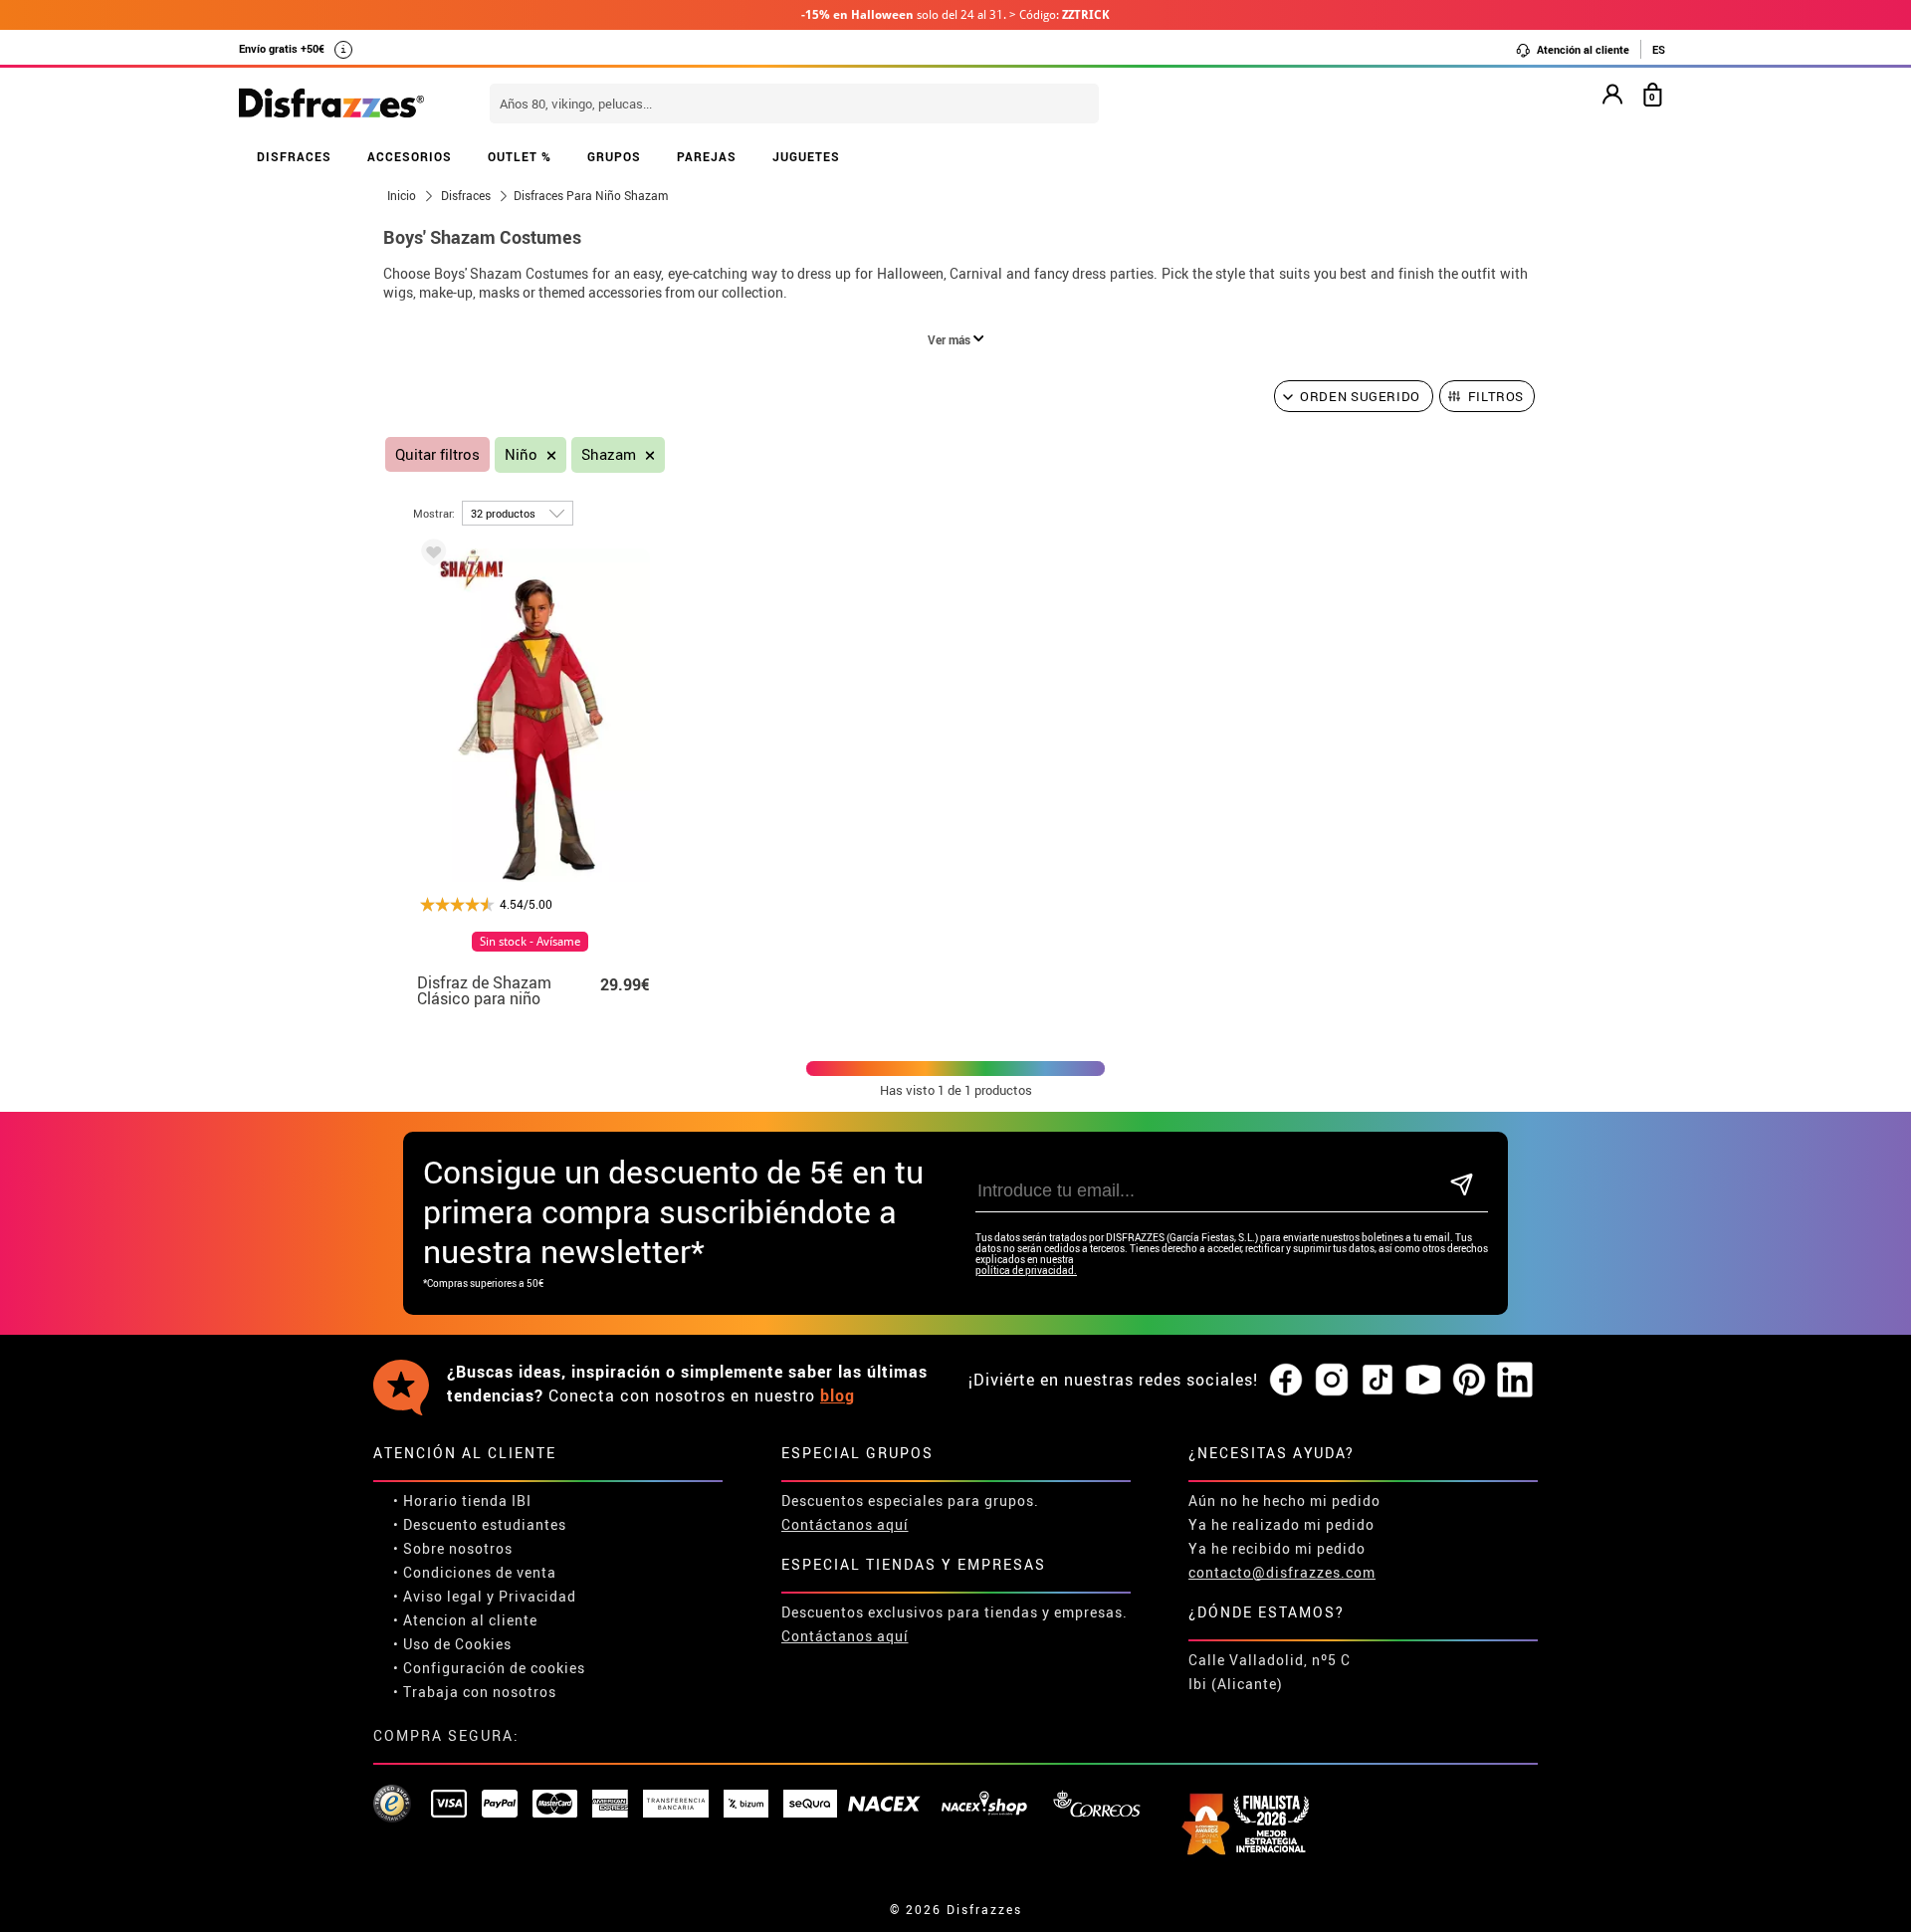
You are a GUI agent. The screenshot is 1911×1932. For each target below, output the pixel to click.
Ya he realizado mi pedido (1281, 1524)
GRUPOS (614, 156)
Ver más (951, 339)
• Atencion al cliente (465, 1620)
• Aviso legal (438, 1596)
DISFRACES (294, 156)
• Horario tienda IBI (462, 1501)
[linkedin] (1515, 1381)
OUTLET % (520, 156)
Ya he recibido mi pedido (1277, 1548)
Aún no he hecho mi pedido (1284, 1501)
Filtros (1496, 396)
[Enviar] (1462, 1186)
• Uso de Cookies (452, 1644)
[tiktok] (1378, 1381)
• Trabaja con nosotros (475, 1692)
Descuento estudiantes (485, 1524)
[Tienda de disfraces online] (331, 105)
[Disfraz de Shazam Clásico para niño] (430, 556)
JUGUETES (806, 156)
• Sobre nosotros (453, 1548)
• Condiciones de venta (475, 1572)
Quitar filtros (437, 454)
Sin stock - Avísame (530, 942)
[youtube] (1423, 1381)
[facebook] (1286, 1381)
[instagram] (1332, 1381)
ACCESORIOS (410, 156)
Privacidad (537, 1596)
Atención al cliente (1582, 49)
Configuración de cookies (494, 1668)
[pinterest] (1469, 1381)
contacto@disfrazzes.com (1282, 1572)
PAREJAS (707, 156)
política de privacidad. (1026, 1271)
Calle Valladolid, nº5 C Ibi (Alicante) (1270, 1672)
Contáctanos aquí (845, 1524)
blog (838, 1395)
